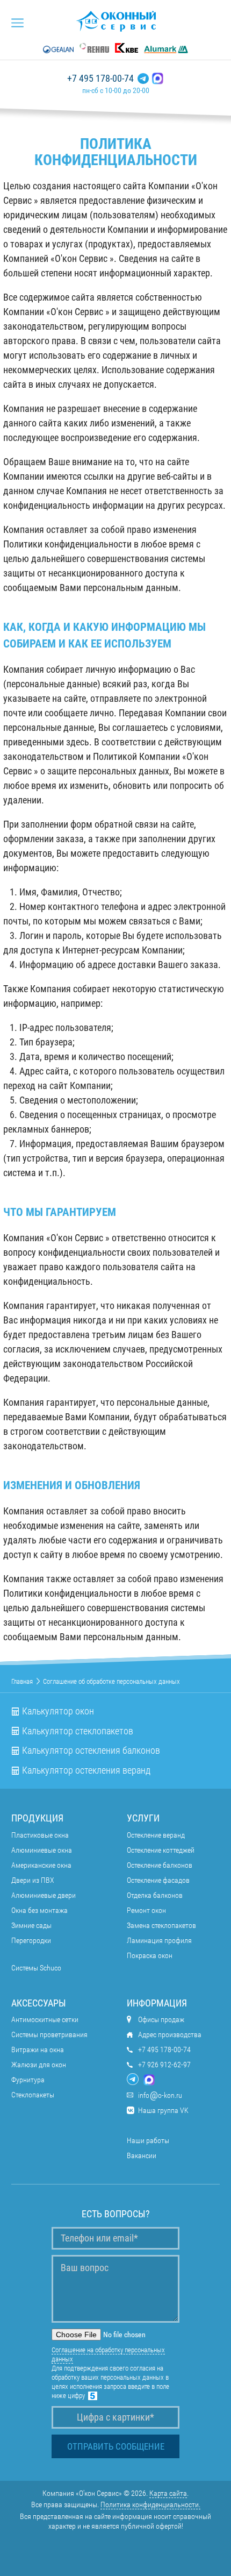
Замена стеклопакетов (161, 1925)
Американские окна (41, 1865)
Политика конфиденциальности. (150, 2504)
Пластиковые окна (40, 1835)
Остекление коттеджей (161, 1850)
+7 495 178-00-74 (100, 79)
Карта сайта (168, 2493)
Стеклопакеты (33, 2095)
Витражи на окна (38, 2050)
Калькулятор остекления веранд (86, 1770)
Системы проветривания (49, 2034)
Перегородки (31, 1940)
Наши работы (148, 2140)
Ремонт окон (146, 1910)
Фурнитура (28, 2080)
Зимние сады (31, 1925)
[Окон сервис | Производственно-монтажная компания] (116, 21)
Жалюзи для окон (39, 2065)
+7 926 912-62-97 (164, 2065)
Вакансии (142, 2155)
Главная (22, 1681)
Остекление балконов (160, 1865)
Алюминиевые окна (42, 1850)
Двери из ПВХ (33, 1880)
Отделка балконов (155, 1895)
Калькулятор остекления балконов (91, 1750)
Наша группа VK (163, 2110)
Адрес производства (170, 2034)
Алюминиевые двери (44, 1895)
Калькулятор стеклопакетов (78, 1731)
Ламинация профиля (159, 1940)
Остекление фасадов (158, 1880)
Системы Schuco (36, 1968)
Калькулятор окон (58, 1711)
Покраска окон (150, 1955)
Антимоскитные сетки (45, 2019)
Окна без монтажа (39, 1910)
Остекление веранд (156, 1835)
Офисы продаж (161, 2019)
